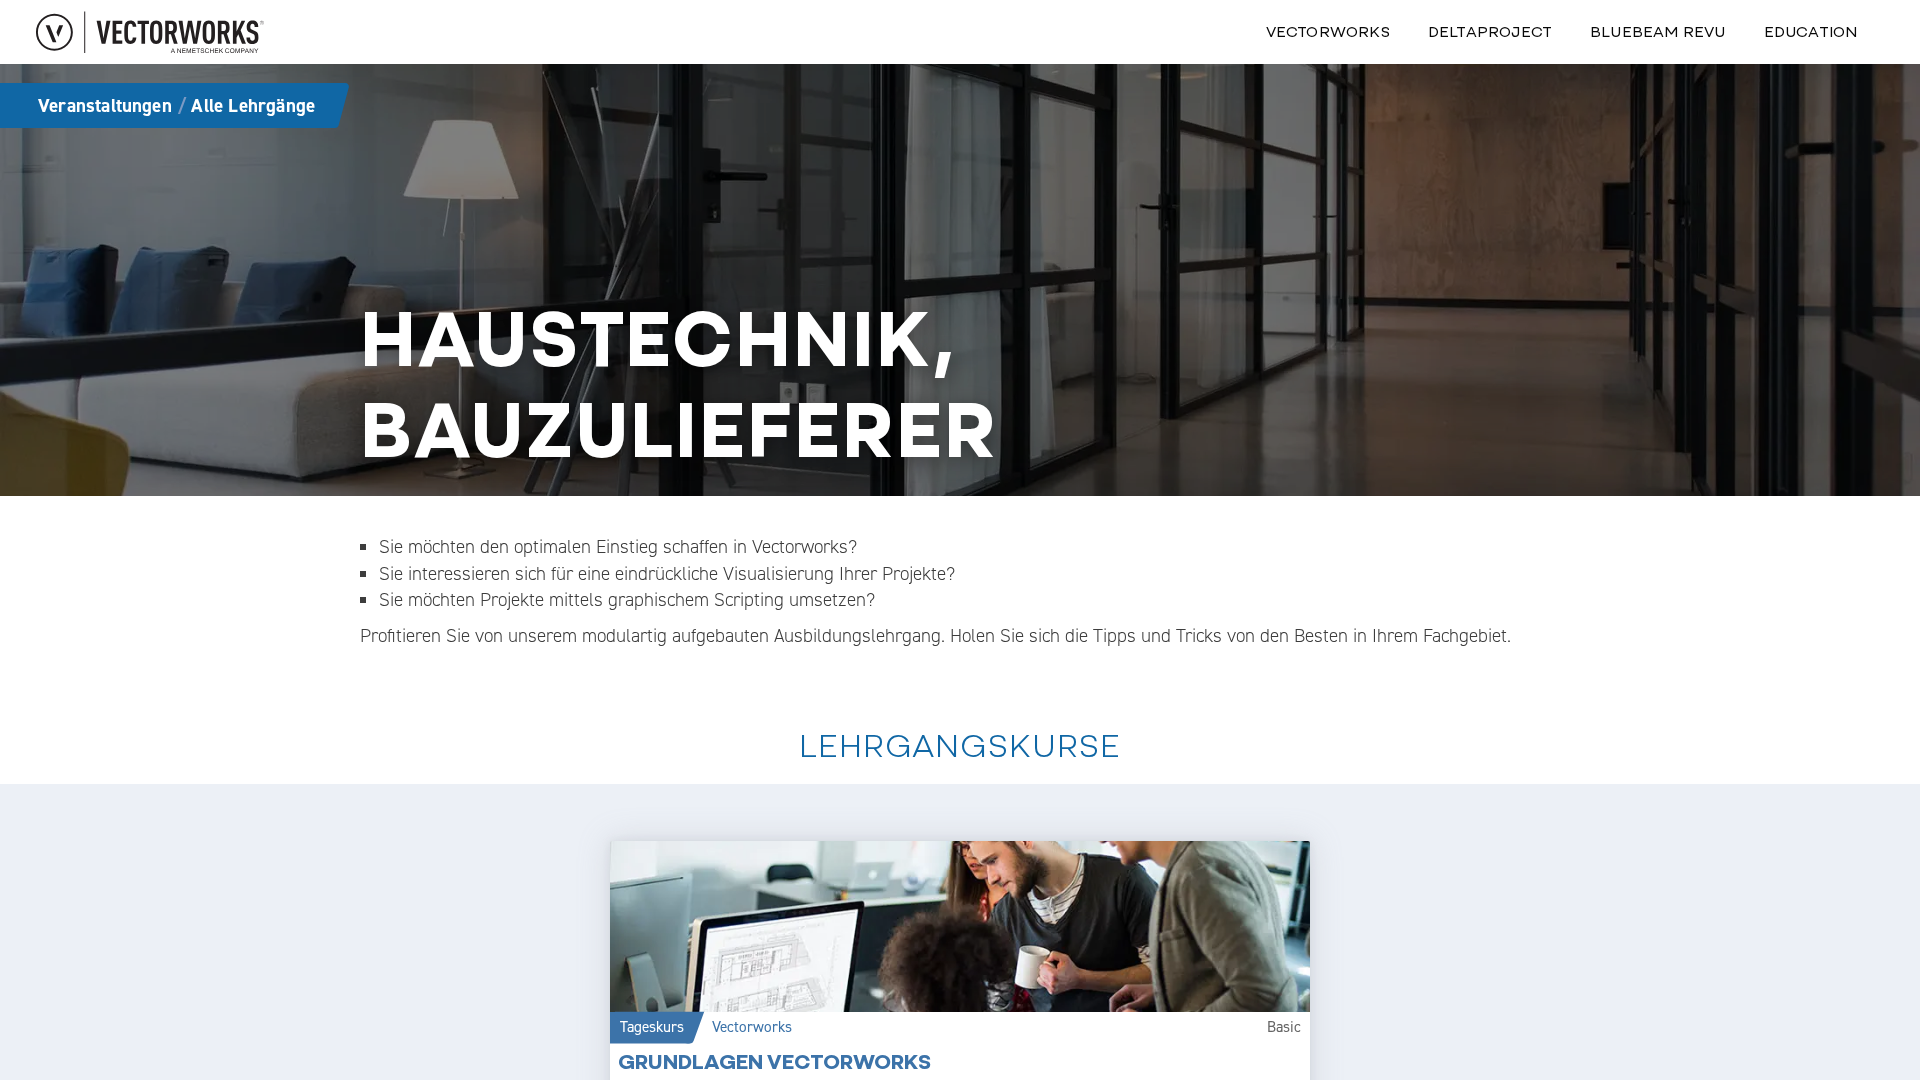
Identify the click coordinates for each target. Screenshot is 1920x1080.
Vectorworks (1328, 31)
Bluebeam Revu (1657, 31)
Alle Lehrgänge (253, 105)
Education (1811, 31)
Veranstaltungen (105, 105)
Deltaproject (1490, 31)
